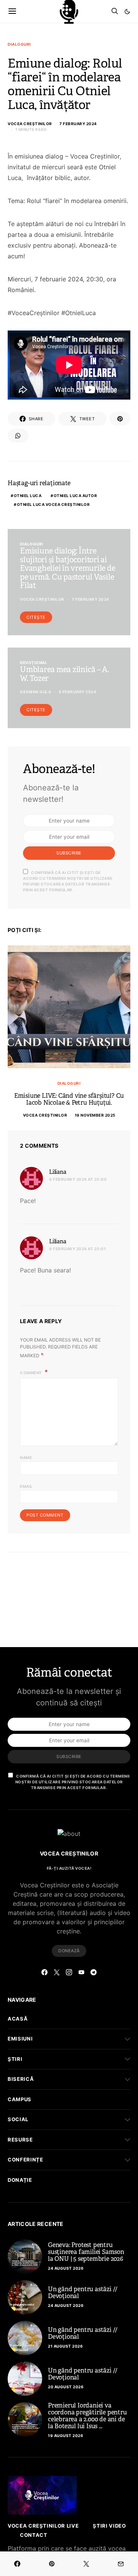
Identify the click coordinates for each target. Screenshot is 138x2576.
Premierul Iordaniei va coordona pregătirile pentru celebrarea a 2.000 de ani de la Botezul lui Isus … (87, 2416)
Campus (20, 2099)
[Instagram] (69, 1972)
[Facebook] (44, 1972)
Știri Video (109, 2526)
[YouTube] (81, 1972)
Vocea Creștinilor (30, 124)
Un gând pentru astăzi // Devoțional (83, 2293)
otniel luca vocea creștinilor (53, 504)
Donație (20, 2180)
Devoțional (34, 663)
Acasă (18, 2019)
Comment (31, 1373)
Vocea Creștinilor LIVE (43, 2526)
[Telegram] (94, 1972)
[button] (127, 12)
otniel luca (28, 496)
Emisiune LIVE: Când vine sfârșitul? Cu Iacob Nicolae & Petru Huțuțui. (69, 1099)
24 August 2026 (66, 2268)
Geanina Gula (35, 692)
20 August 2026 (66, 2387)
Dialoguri (19, 44)
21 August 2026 (65, 2346)
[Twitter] (57, 1972)
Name (26, 1457)
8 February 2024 (78, 692)
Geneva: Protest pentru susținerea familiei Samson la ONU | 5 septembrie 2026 (86, 2252)
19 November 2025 (95, 1115)
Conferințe (25, 2160)
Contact (34, 2535)
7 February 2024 (78, 124)
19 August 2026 (66, 2436)
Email (26, 1486)
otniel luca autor (76, 496)
